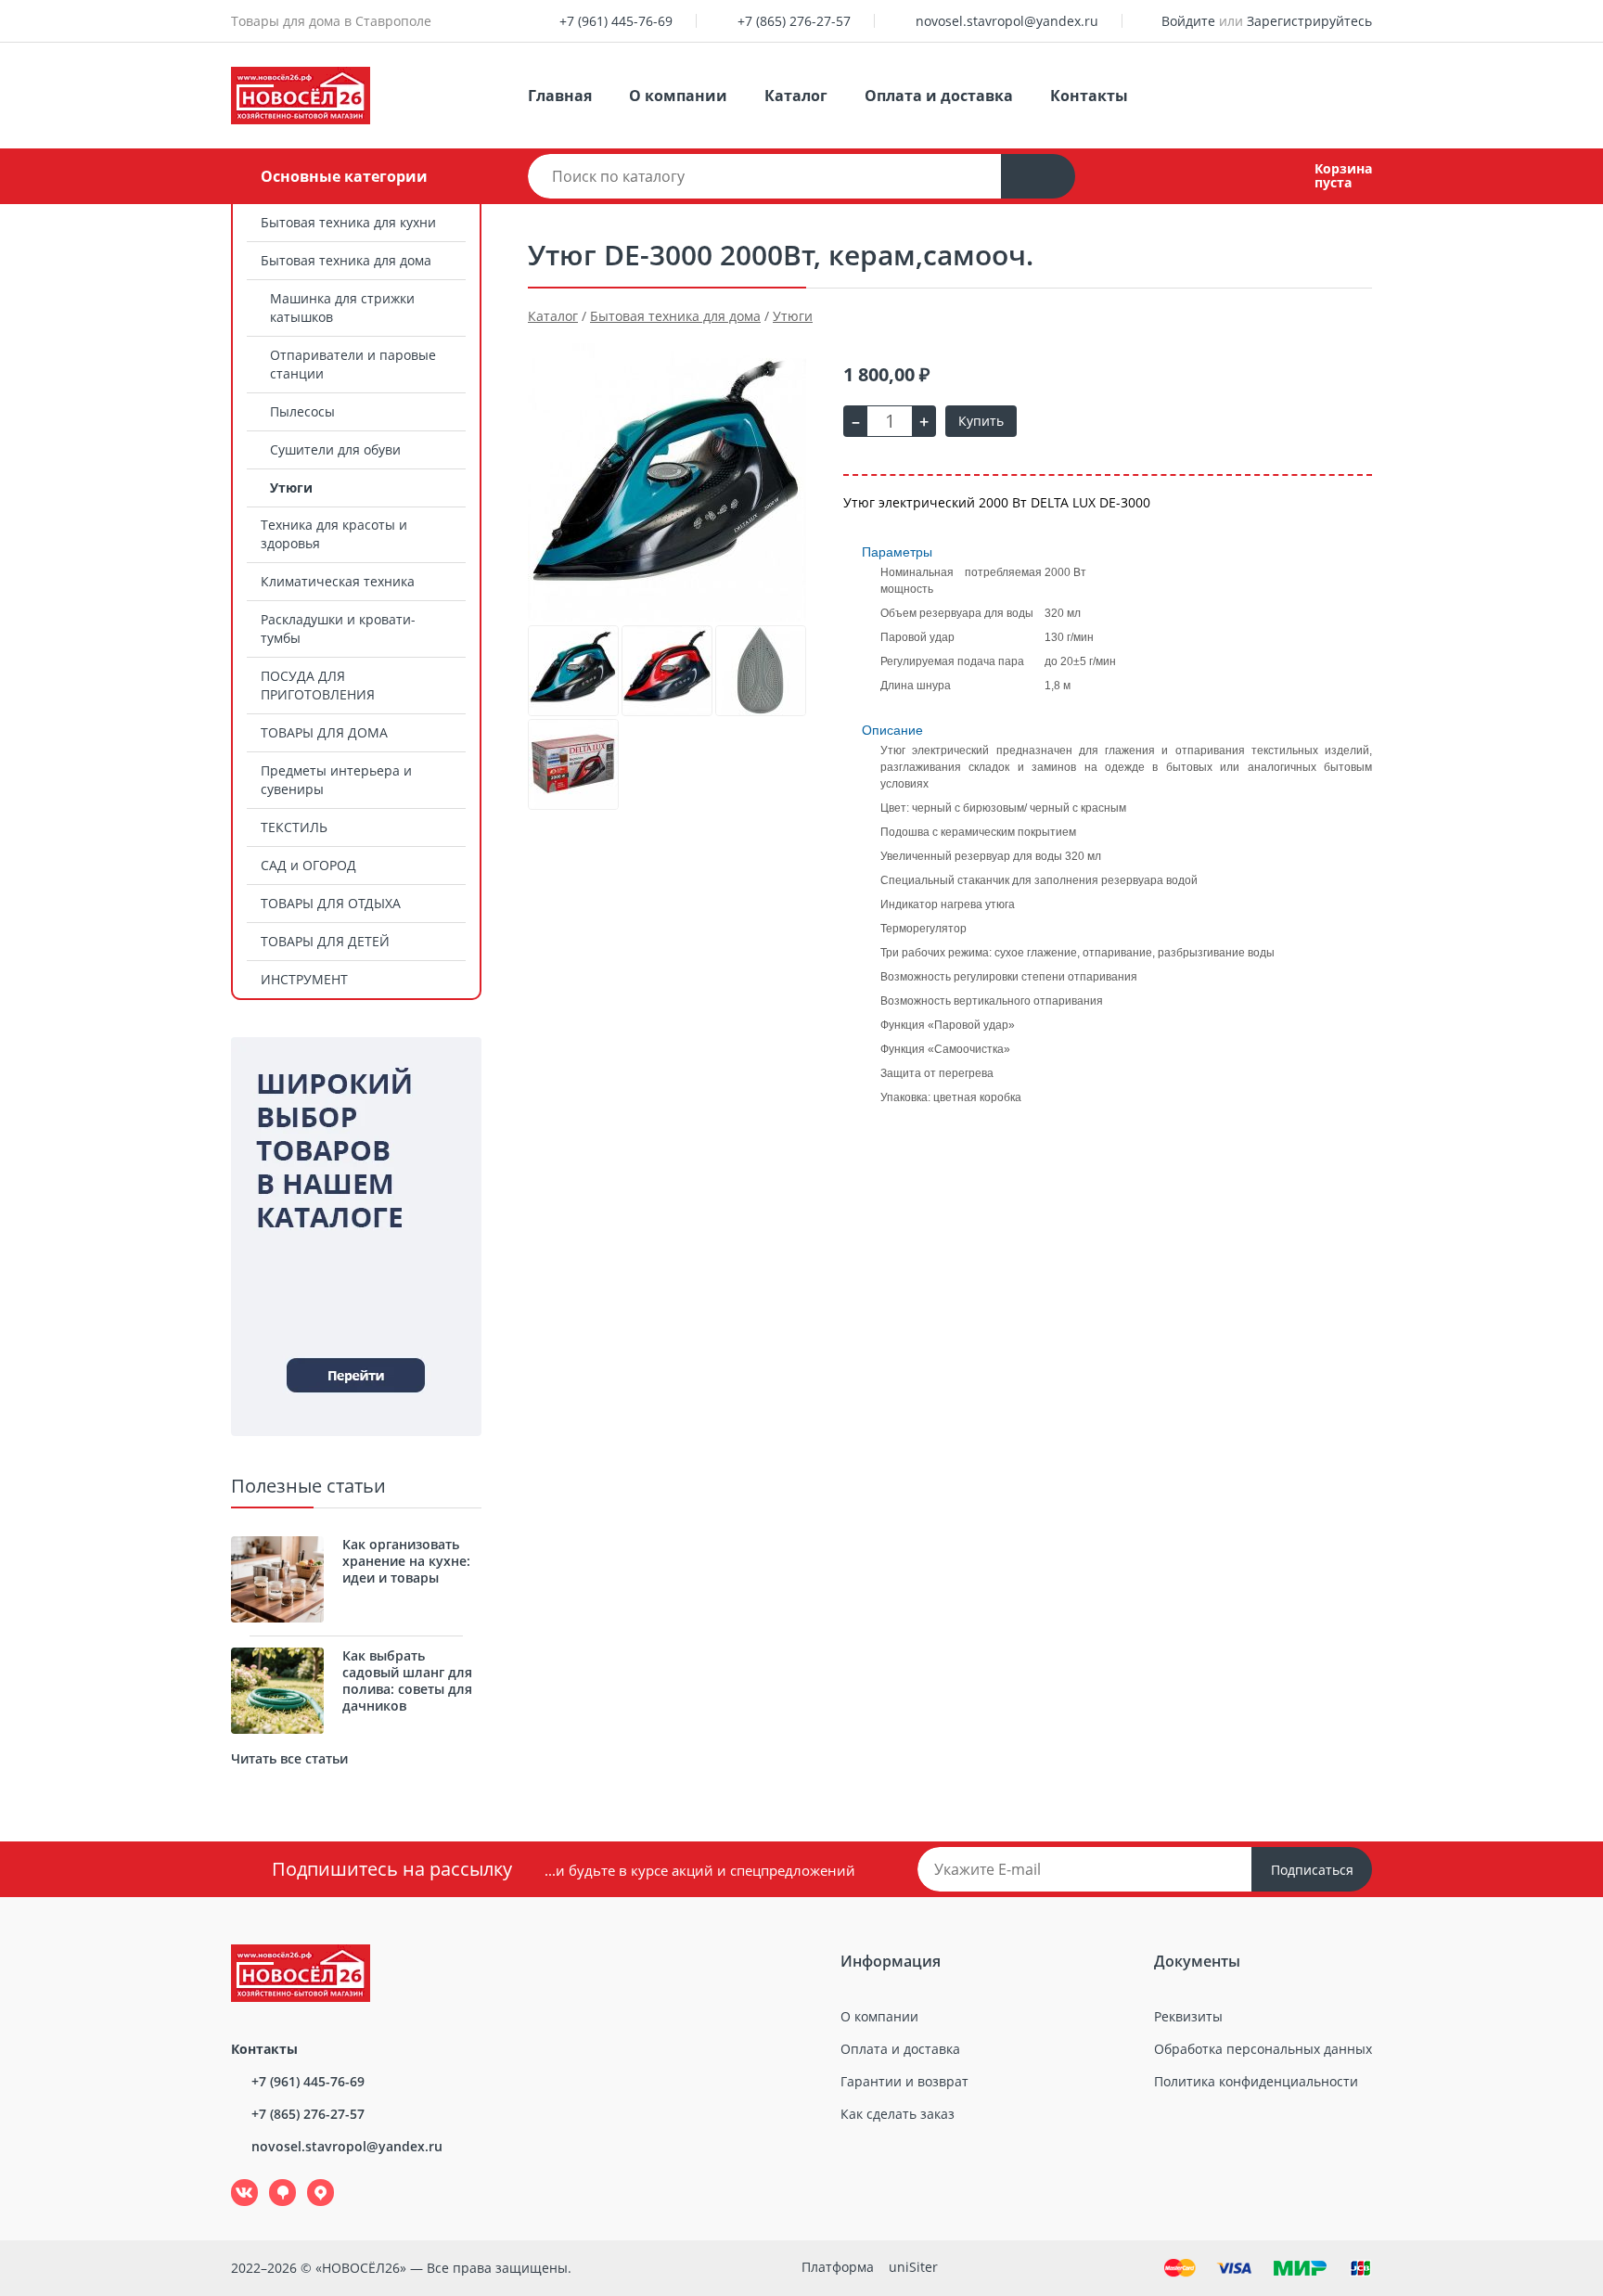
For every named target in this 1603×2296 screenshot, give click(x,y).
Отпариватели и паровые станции (353, 364)
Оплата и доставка (939, 96)
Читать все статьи (289, 1758)
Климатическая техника (338, 581)
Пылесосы (302, 411)
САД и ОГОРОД (308, 865)
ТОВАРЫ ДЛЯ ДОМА (324, 732)
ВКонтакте (234, 2180)
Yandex (310, 2180)
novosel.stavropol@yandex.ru (1007, 21)
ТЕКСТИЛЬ (294, 827)
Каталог (796, 96)
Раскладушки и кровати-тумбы (338, 629)
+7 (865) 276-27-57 (794, 21)
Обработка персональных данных (1263, 2049)
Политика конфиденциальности (1256, 2081)
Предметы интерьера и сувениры (336, 780)
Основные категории (344, 176)
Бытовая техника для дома (346, 260)
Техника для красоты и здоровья (334, 534)
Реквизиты (1188, 2016)
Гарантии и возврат (904, 2081)
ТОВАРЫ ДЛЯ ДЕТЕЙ (325, 941)
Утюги (291, 487)
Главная (560, 96)
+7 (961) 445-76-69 (616, 21)
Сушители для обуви (335, 449)
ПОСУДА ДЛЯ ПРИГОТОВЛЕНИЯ (318, 685)
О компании (678, 96)
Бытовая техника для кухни (348, 222)
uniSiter (913, 2267)
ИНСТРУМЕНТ (304, 979)
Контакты (1089, 96)
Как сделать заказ (898, 2114)
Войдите (1188, 21)
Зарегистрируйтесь (1309, 21)
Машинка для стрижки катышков (342, 308)
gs (269, 2180)
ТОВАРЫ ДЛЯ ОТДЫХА (331, 903)
